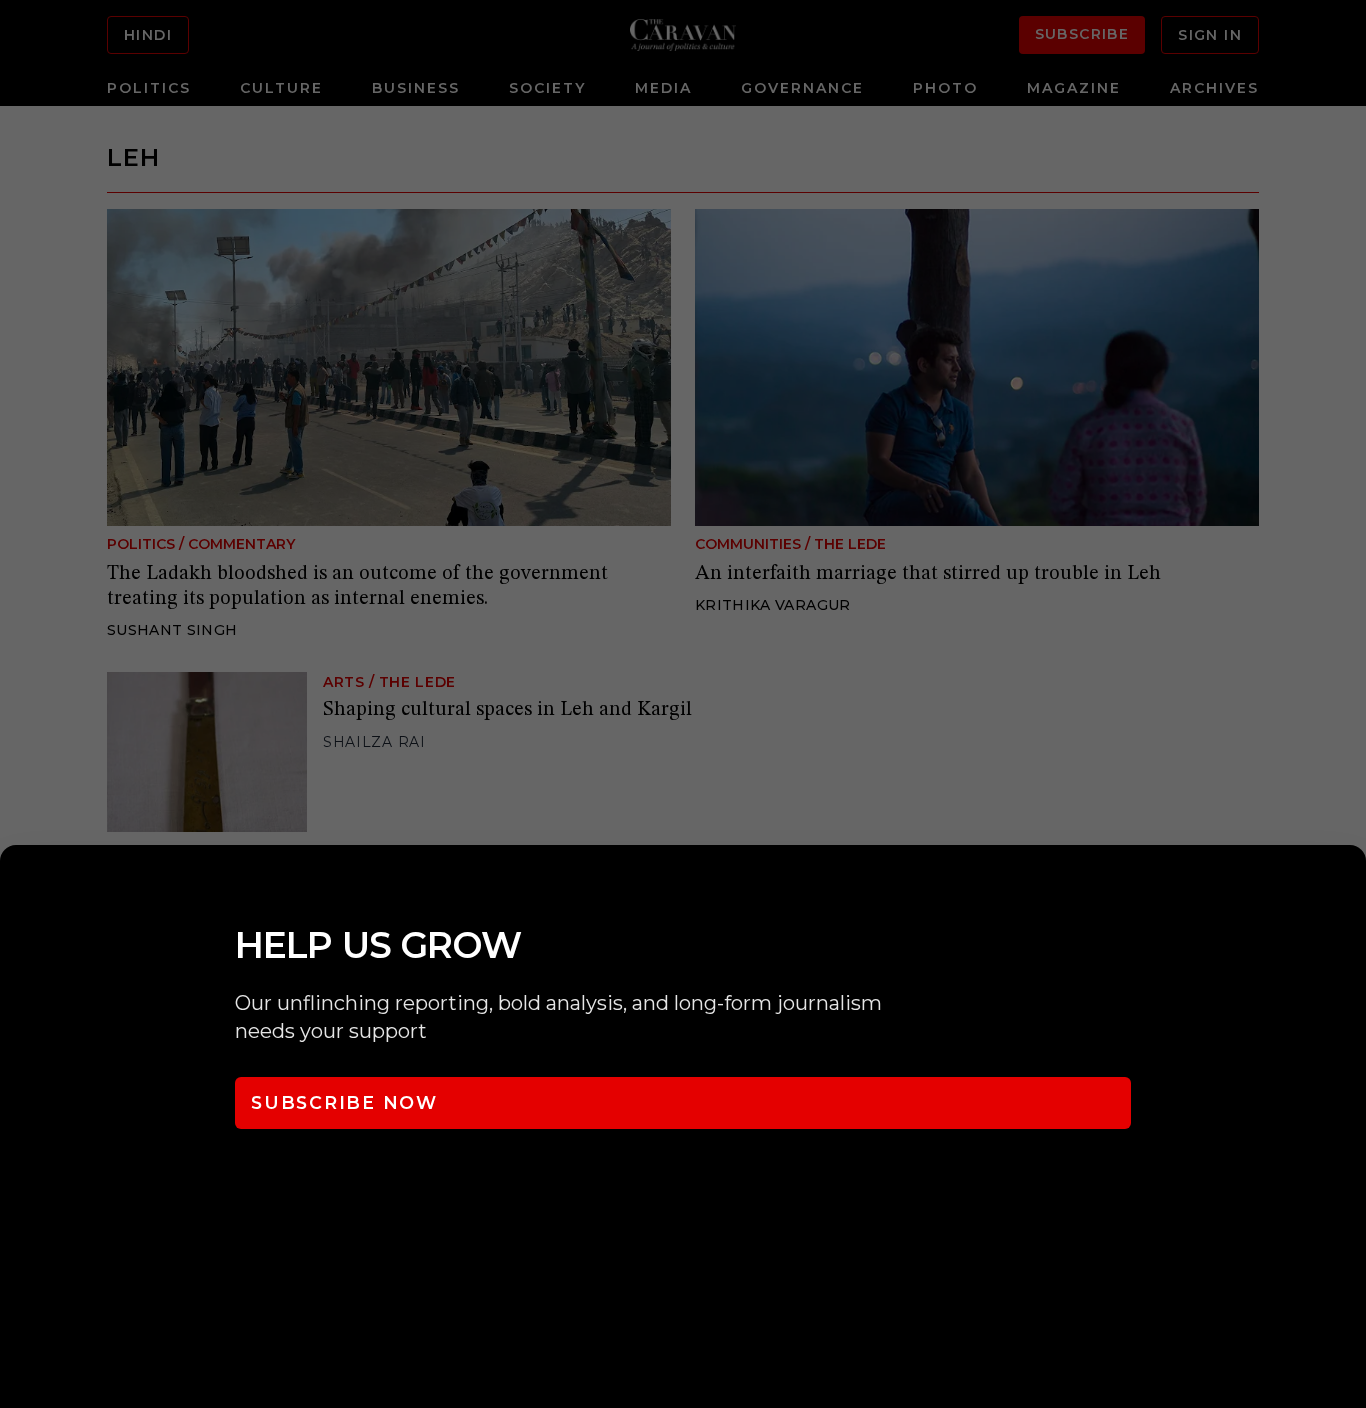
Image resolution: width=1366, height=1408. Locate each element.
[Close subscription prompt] (1346, 887)
